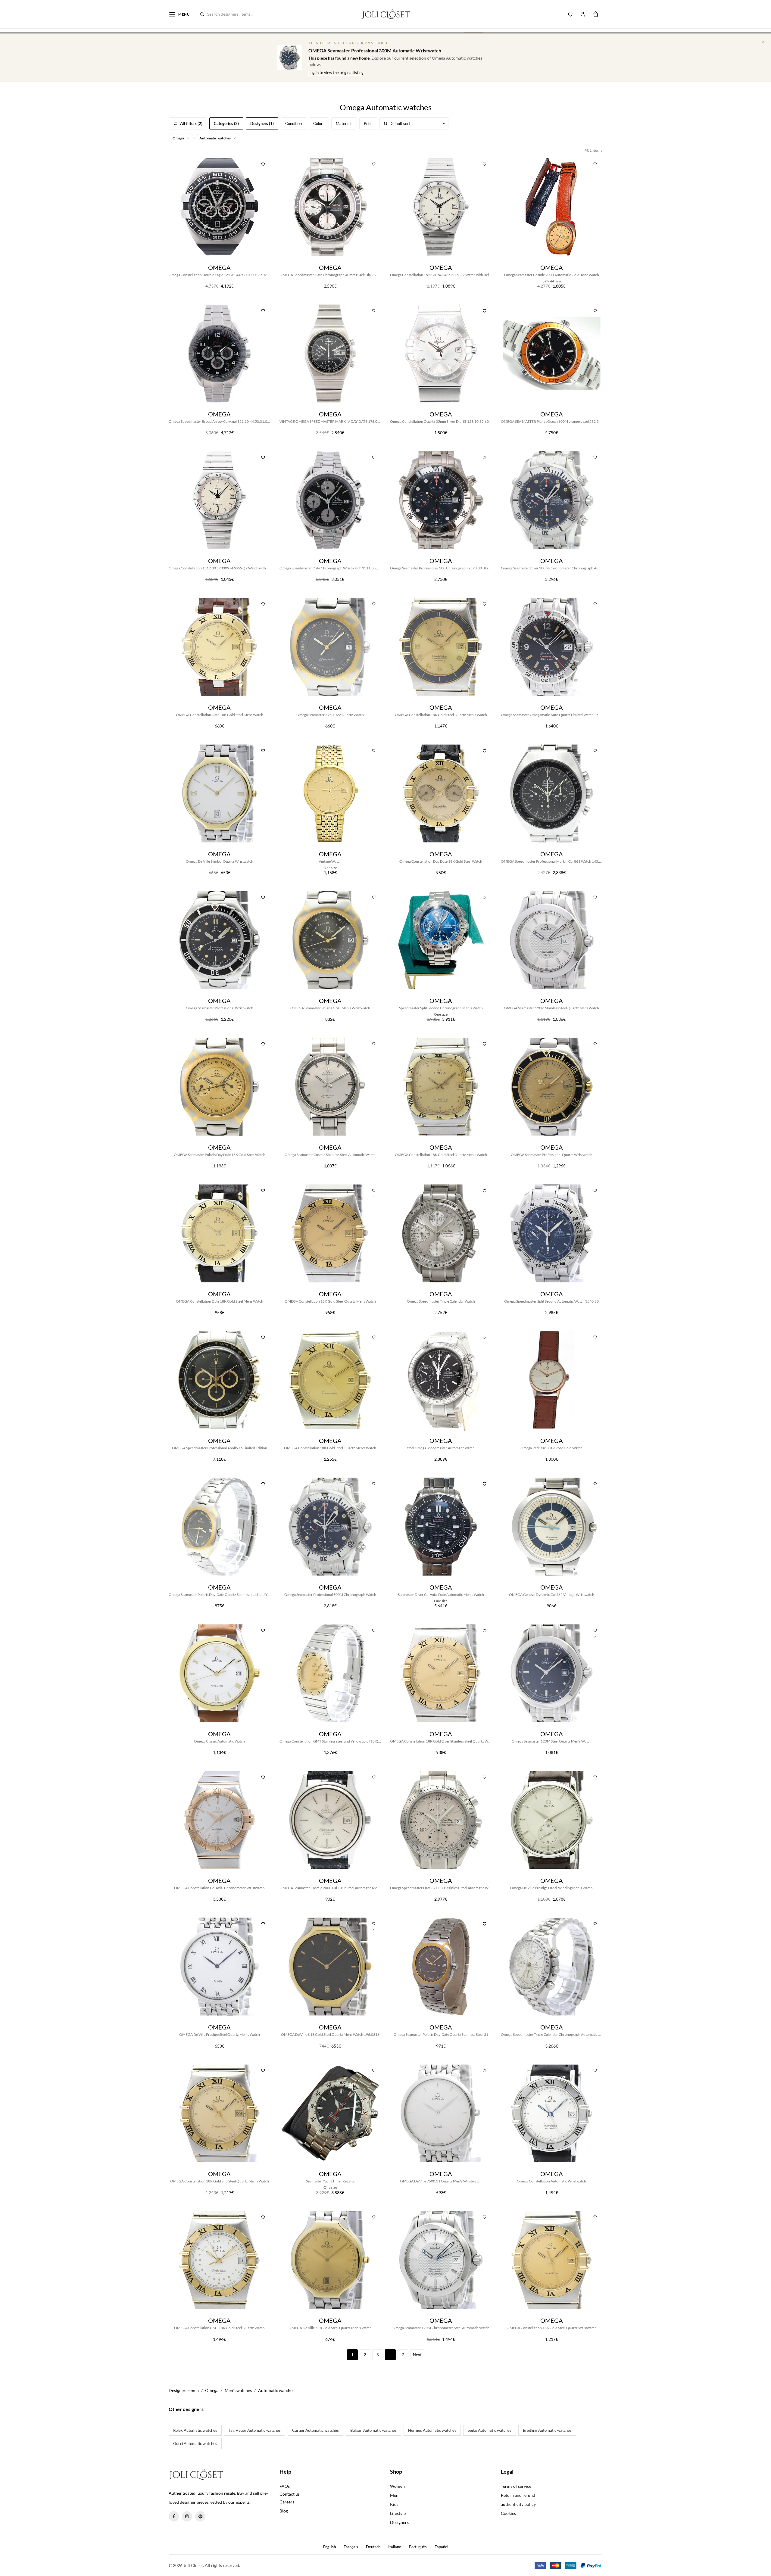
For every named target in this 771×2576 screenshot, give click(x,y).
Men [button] (394, 2495)
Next (417, 2355)
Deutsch (373, 2547)
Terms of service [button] (516, 2486)
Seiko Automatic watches (490, 2430)
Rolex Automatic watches (195, 2430)
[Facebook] (174, 2516)
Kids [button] (394, 2504)
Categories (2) (226, 123)
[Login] (583, 14)
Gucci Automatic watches (195, 2444)
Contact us (290, 2494)
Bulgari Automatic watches (373, 2430)
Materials (344, 123)
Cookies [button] (508, 2513)
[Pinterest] (200, 2516)
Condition (293, 123)
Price (368, 123)
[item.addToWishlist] (263, 163)
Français (351, 2547)
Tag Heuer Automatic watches (255, 2430)
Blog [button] (284, 2511)
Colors (319, 123)
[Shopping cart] (596, 14)
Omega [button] (179, 138)
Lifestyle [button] (398, 2513)
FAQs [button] (285, 2486)
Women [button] (397, 2486)
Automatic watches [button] (215, 138)
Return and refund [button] (518, 2495)
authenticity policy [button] (518, 2504)
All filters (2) (191, 123)
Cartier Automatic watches (315, 2430)
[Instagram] (187, 2516)
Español (441, 2547)
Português (418, 2547)
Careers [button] (287, 2502)
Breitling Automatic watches (547, 2430)
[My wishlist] (570, 14)
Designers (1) (262, 123)
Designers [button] (399, 2522)
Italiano (395, 2547)
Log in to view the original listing (336, 73)
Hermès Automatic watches (432, 2430)
